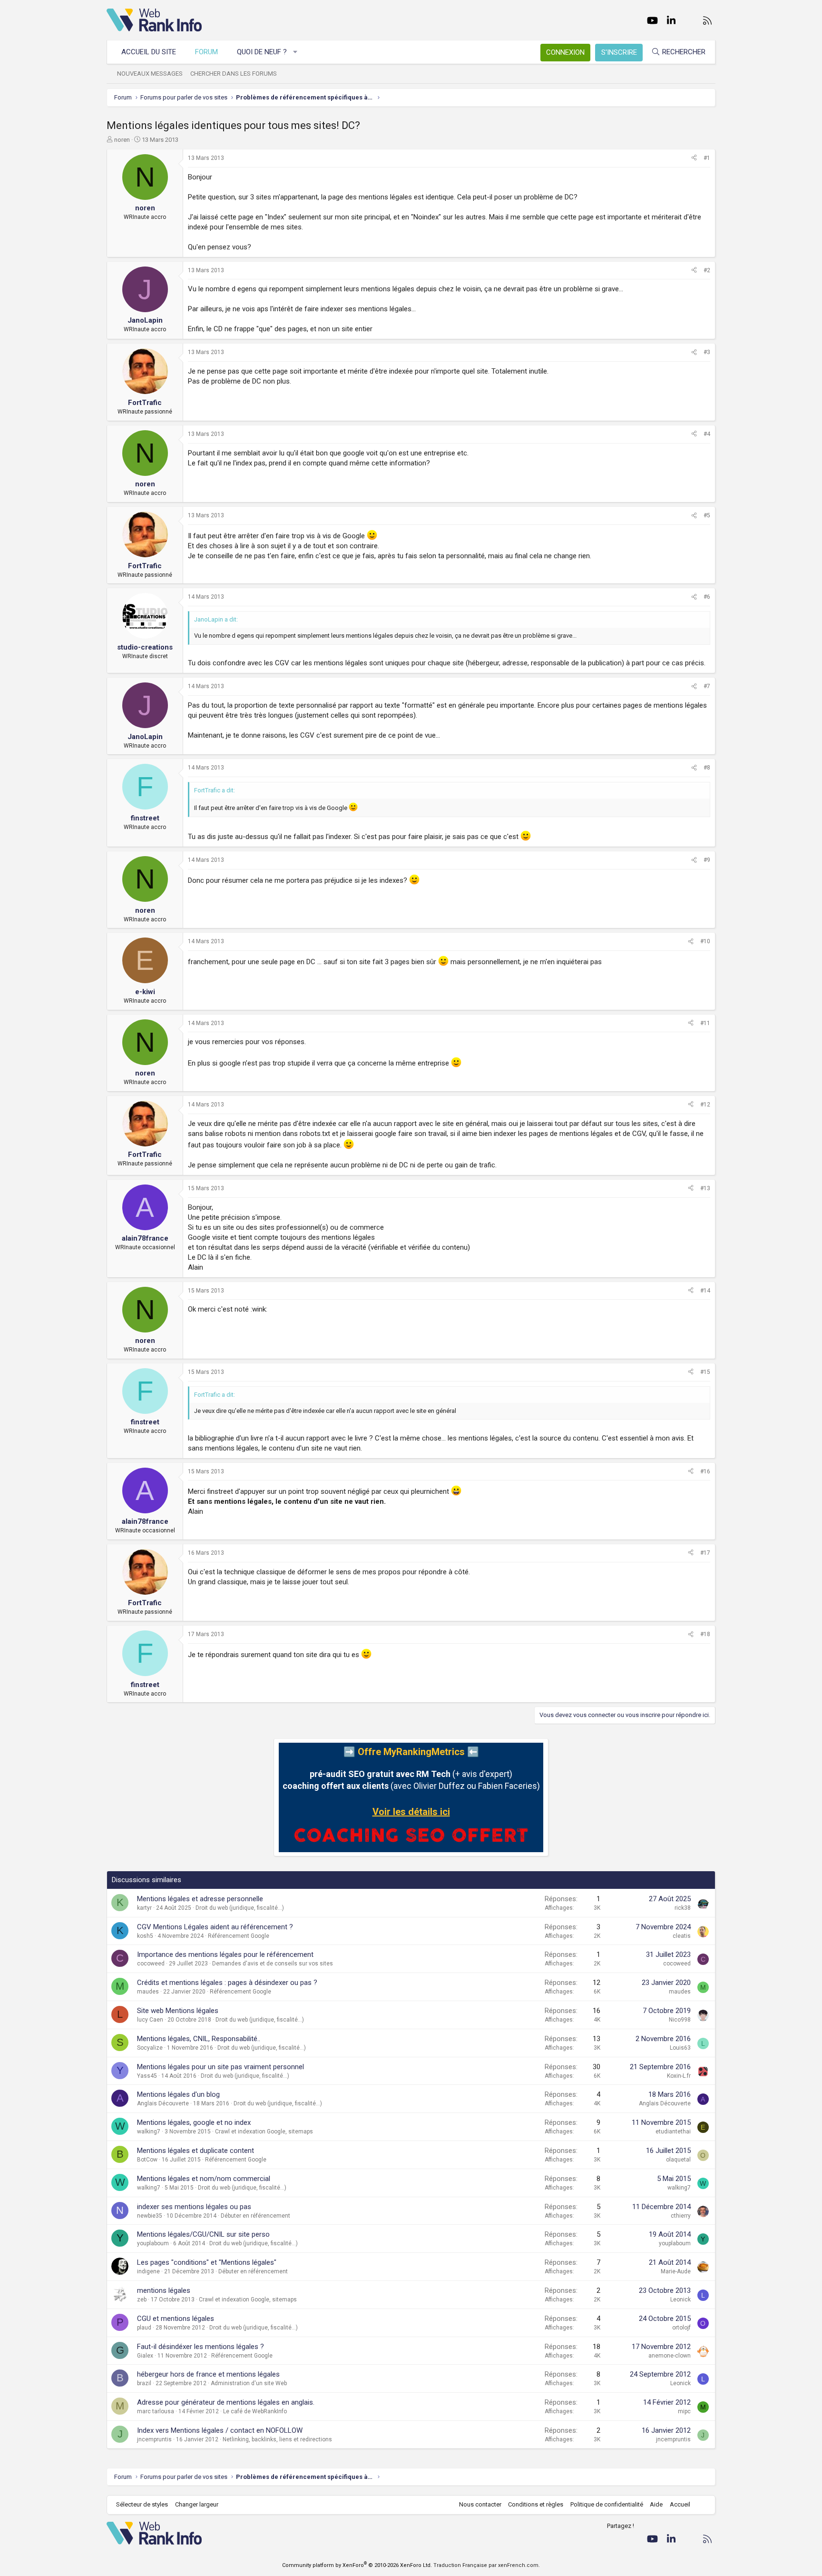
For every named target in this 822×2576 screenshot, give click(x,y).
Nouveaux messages (150, 74)
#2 (707, 270)
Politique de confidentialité (607, 2504)
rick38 (683, 1908)
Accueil (680, 2504)
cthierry (681, 2216)
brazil (144, 2383)
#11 (705, 1023)
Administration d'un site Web (249, 2383)
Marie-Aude (676, 2271)
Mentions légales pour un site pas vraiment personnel (220, 2067)
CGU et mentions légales (176, 2319)
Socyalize (150, 2048)
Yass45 (147, 2076)
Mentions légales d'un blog (178, 2094)
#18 (705, 1634)
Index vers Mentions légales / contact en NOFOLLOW (220, 2430)
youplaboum (153, 2243)
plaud (144, 2328)
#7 (707, 686)
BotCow (147, 2160)
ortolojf (681, 2328)
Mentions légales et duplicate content (196, 2151)
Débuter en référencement (255, 2216)
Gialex (145, 2356)
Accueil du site (149, 52)
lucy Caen (150, 2020)
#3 (707, 352)
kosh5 (145, 1936)
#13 (705, 1188)
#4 (707, 434)
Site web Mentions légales (178, 2011)
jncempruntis (154, 2439)
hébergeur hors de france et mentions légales (208, 2374)
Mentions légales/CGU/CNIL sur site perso (203, 2234)
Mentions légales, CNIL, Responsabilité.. (199, 2039)
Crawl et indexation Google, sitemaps (264, 2132)
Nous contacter (480, 2504)
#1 (707, 158)
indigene (148, 2271)
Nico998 (680, 2020)
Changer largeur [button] (197, 2504)
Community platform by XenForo (357, 2565)
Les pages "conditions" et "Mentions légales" (207, 2262)
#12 (705, 1105)
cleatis (682, 1936)
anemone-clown (670, 2356)
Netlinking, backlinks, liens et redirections (277, 2439)
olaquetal (678, 2160)
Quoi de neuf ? (262, 52)
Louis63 (680, 2048)
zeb (142, 2300)
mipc (684, 2411)
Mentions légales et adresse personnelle (200, 1899)
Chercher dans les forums (234, 74)
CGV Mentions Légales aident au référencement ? (215, 1927)
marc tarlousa (156, 2411)
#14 (705, 1291)
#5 (707, 515)
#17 (705, 1553)
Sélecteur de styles (142, 2504)
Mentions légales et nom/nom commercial (204, 2179)
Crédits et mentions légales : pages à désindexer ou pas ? (227, 1983)
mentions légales (164, 2290)
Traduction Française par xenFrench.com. (487, 2565)
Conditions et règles (536, 2504)
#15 (705, 1372)
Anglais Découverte (163, 2103)
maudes (148, 1992)
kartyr (144, 1908)
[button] (296, 52)
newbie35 (150, 2216)
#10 (705, 941)
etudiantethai (673, 2132)
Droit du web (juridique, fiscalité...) (240, 1908)
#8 (707, 768)
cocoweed (151, 1964)
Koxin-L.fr (679, 2076)
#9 (707, 860)
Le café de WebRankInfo (255, 2411)
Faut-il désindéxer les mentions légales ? (201, 2347)
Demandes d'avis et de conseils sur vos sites (273, 1964)
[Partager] (694, 158)
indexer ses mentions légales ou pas (194, 2207)
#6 (707, 597)
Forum (206, 52)
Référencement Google (239, 1936)
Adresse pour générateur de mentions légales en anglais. (226, 2402)
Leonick (680, 2300)
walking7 (149, 2132)
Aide (656, 2504)
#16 (705, 1471)
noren (122, 140)
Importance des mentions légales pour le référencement (225, 1954)
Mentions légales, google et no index (194, 2122)
